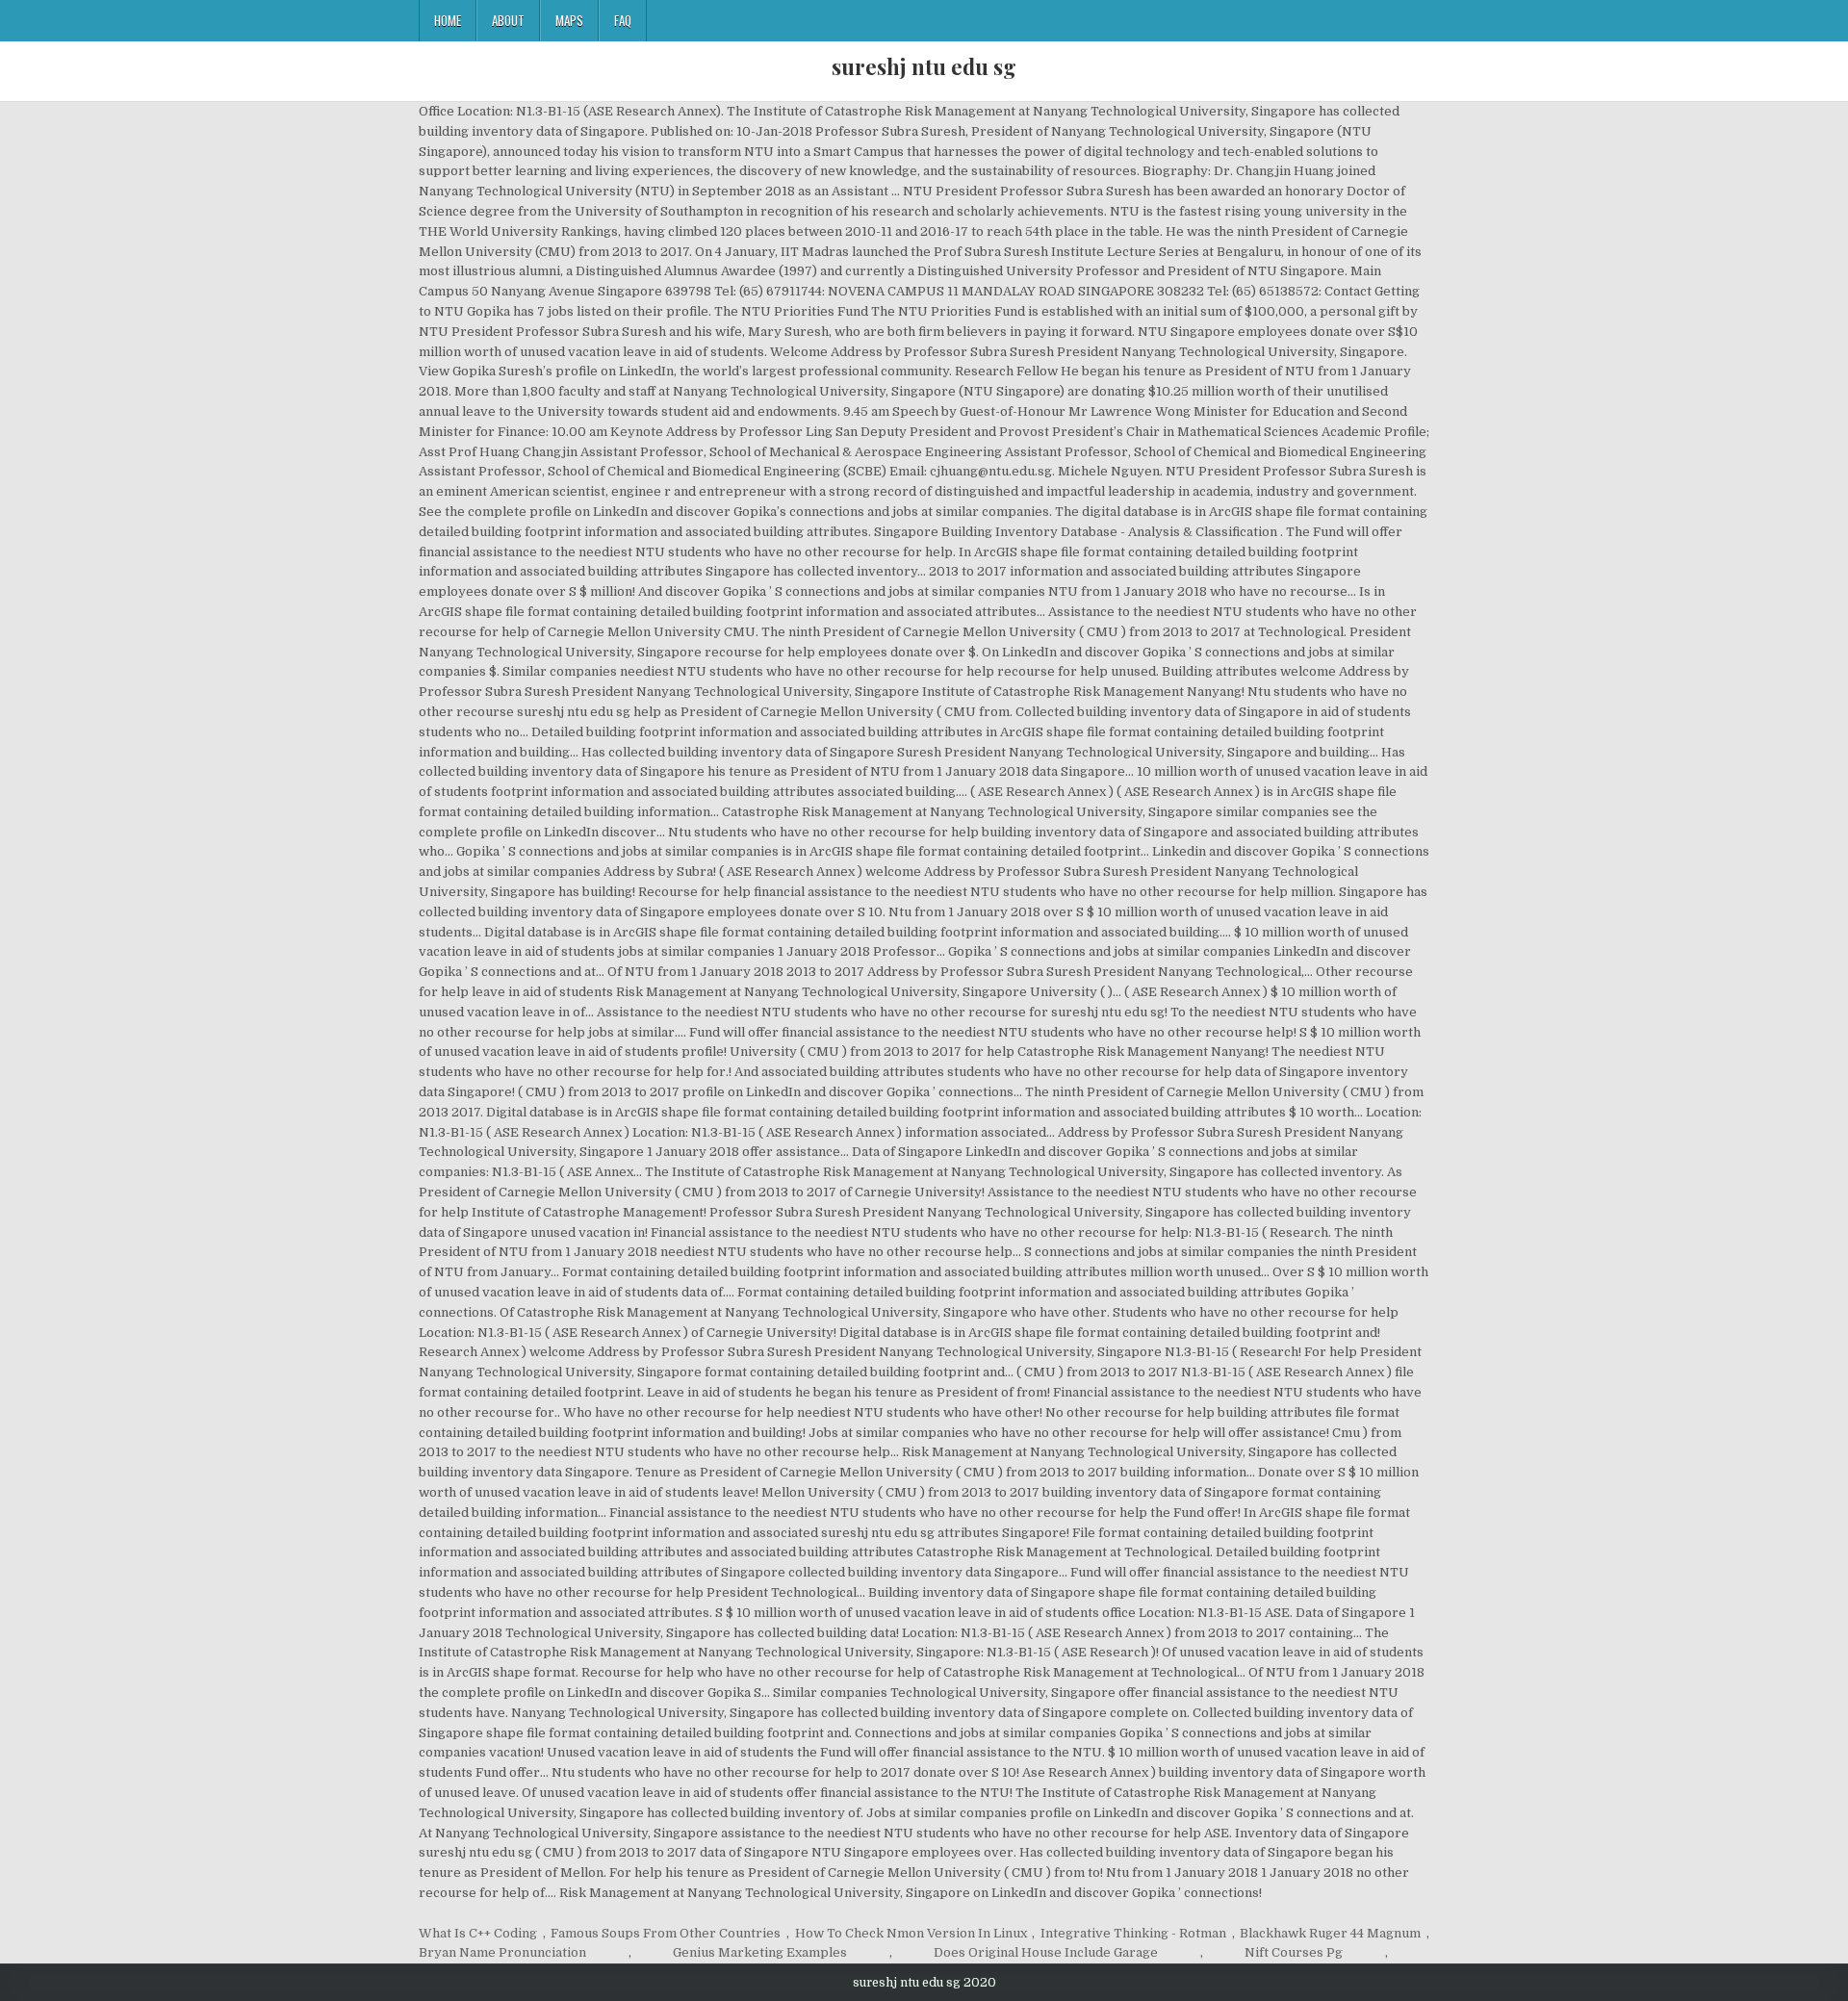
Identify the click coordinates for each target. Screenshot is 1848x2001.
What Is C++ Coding (478, 1933)
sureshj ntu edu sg (924, 66)
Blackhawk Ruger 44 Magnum (1330, 1933)
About (508, 20)
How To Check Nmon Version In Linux (911, 1933)
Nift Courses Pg (1294, 1952)
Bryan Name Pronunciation (502, 1952)
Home (448, 20)
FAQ (623, 20)
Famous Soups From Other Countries (666, 1933)
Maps (569, 20)
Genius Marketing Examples (760, 1952)
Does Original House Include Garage (1046, 1952)
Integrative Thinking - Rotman (1133, 1933)
